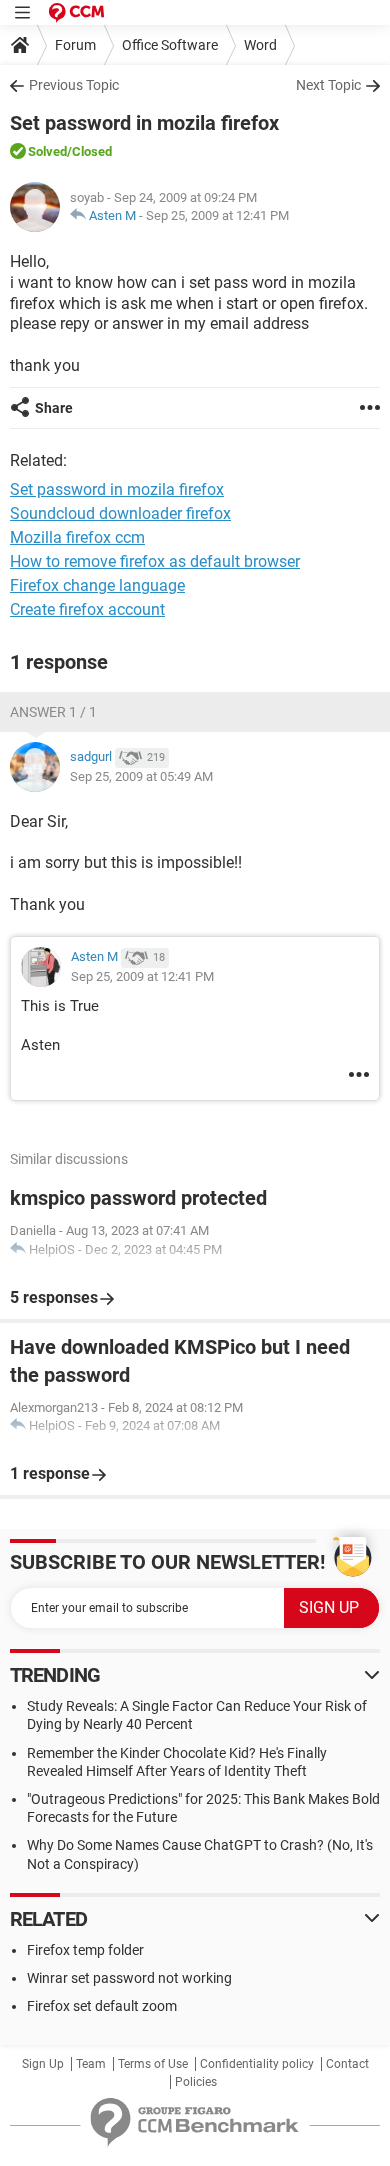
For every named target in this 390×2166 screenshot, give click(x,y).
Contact (347, 2064)
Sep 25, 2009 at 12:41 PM (217, 215)
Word (260, 45)
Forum (75, 45)
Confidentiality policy (257, 2064)
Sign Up (43, 2064)
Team (91, 2064)
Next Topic (328, 85)
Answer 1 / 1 (53, 712)
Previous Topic (74, 85)
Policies (196, 2082)
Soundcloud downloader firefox (120, 513)
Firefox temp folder (85, 1950)
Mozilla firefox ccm (77, 537)
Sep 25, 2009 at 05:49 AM (141, 776)
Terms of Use (153, 2064)
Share (54, 408)
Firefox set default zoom (102, 2006)
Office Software (170, 45)
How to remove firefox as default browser (155, 561)
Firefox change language (97, 585)
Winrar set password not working (129, 1978)
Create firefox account (87, 609)
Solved (47, 151)
